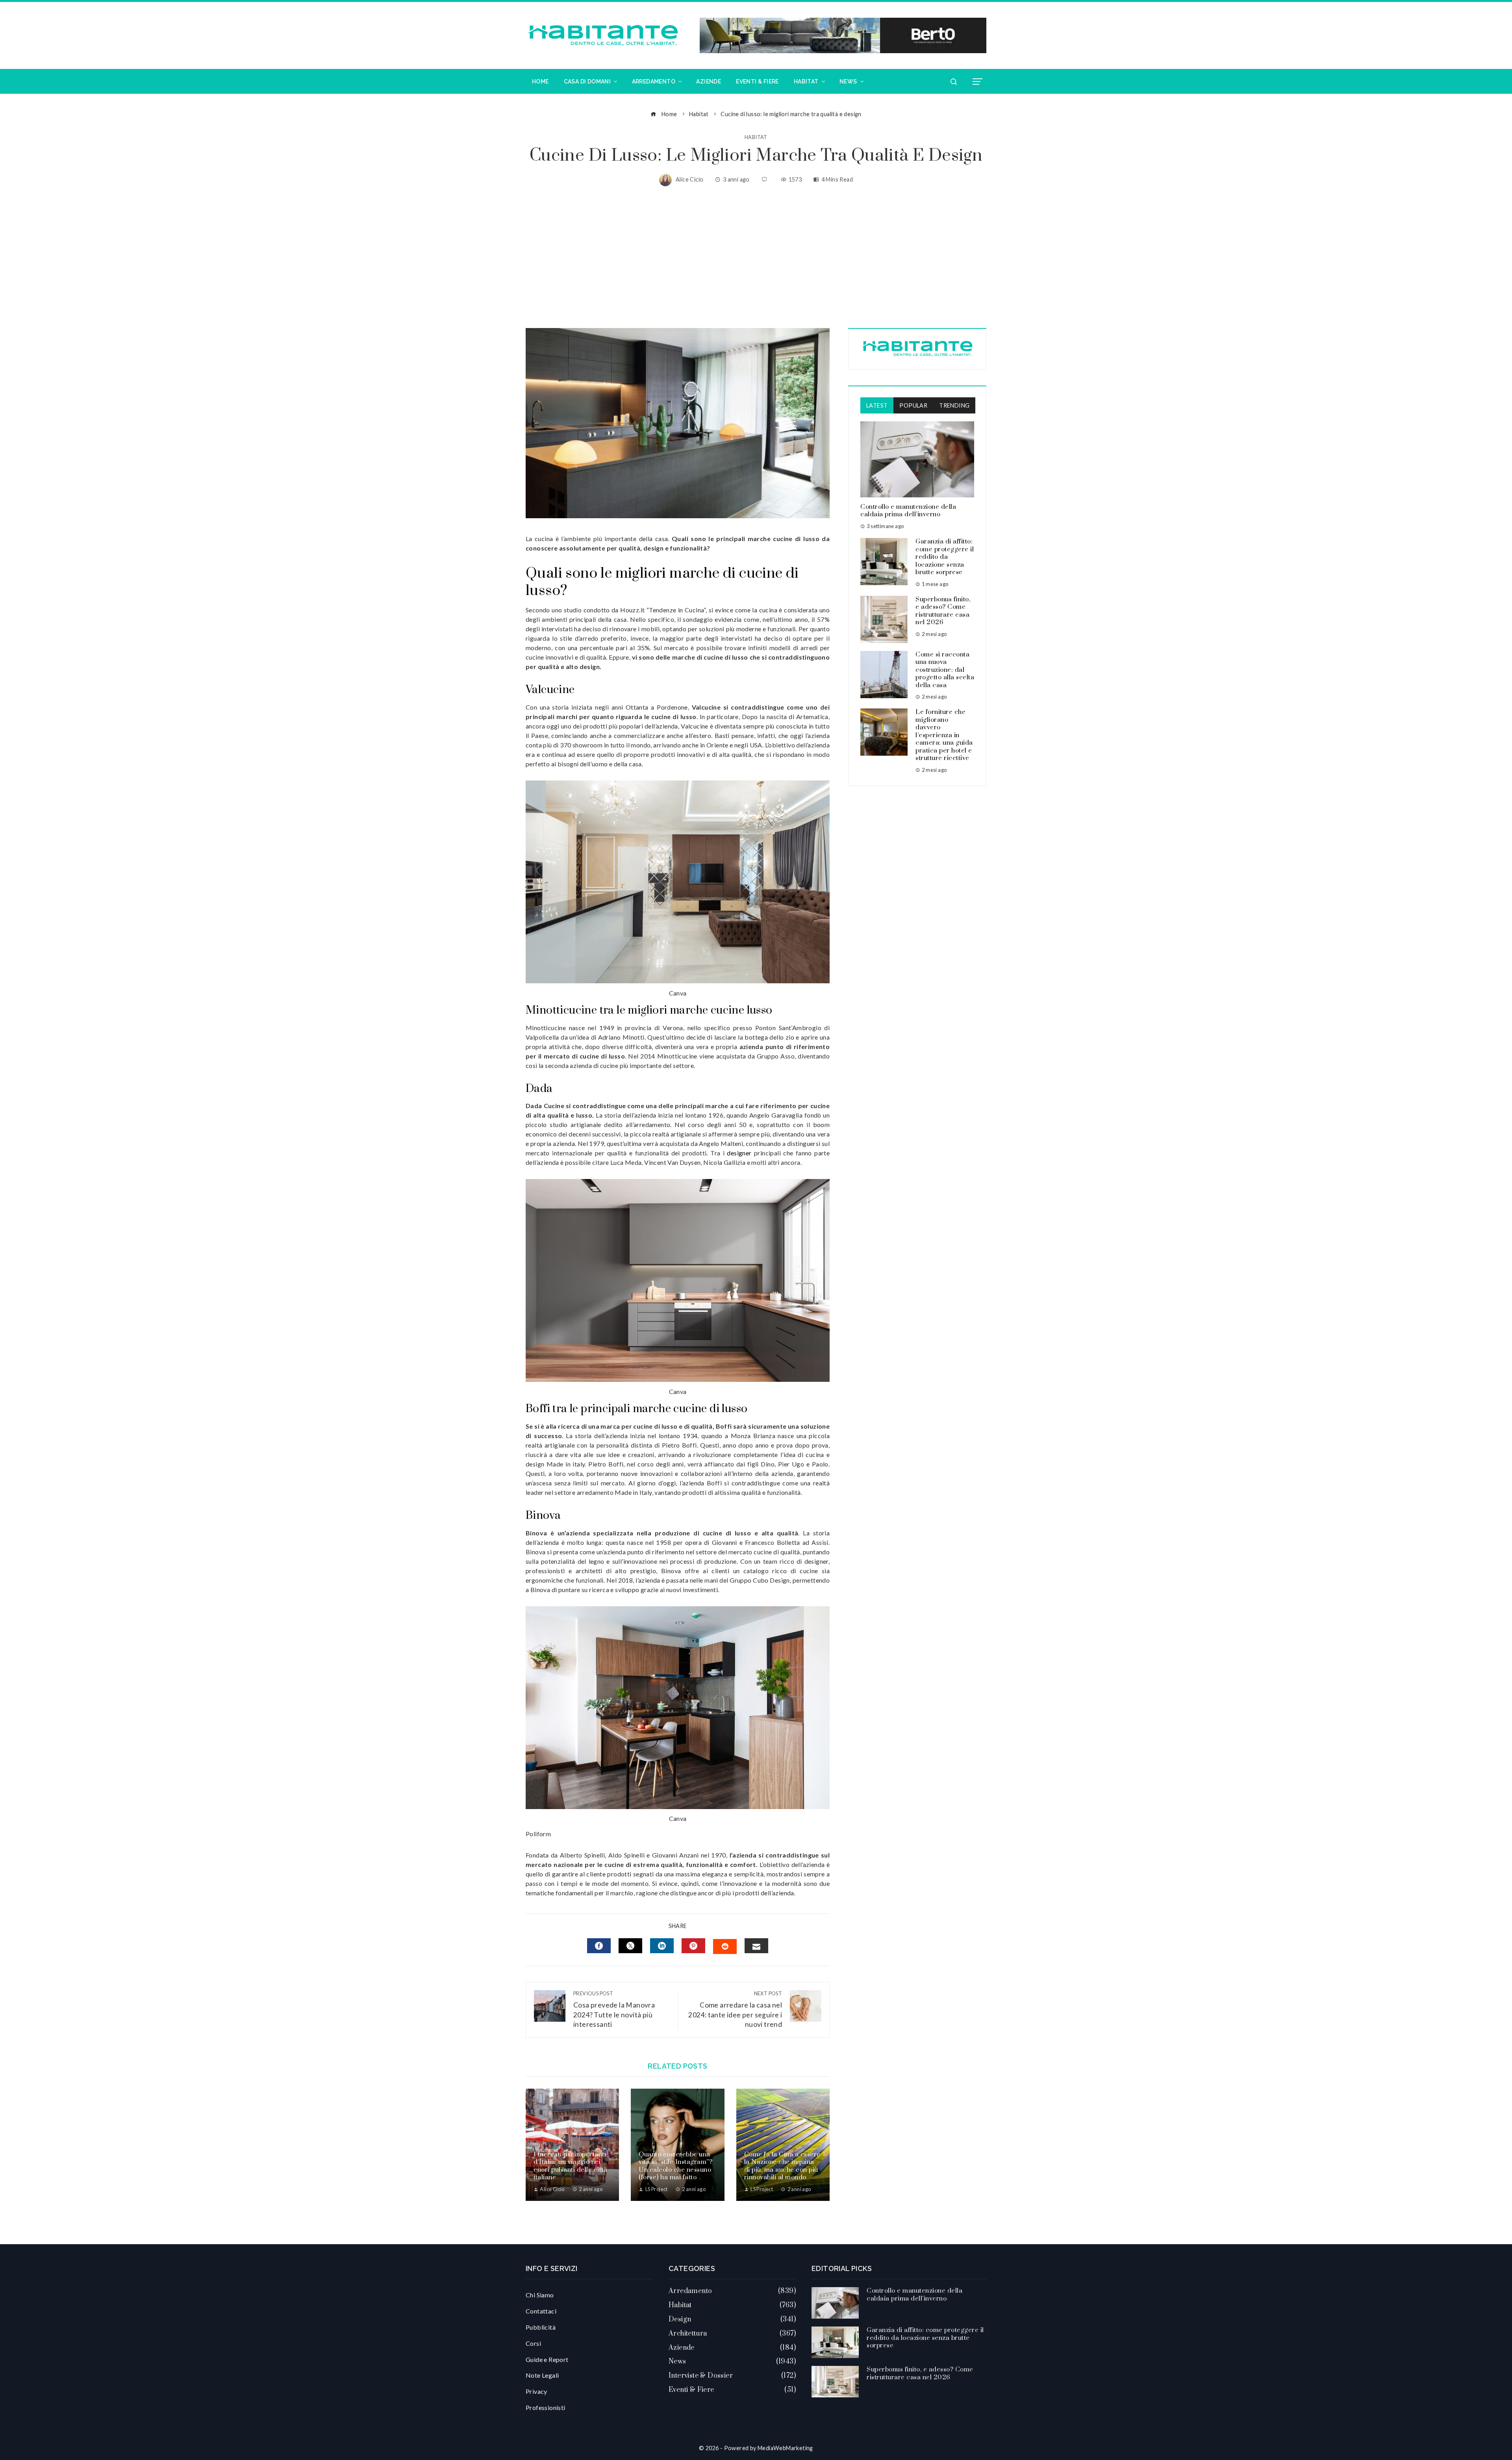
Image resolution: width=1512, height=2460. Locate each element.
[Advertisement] (756, 257)
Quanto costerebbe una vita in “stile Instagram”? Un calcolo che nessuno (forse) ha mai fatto (675, 2166)
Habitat (756, 137)
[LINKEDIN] (662, 1946)
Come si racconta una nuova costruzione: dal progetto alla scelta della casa (945, 670)
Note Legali (542, 2375)
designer (739, 1153)
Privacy (536, 2391)
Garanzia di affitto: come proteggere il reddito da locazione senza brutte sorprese (945, 557)
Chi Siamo (540, 2295)
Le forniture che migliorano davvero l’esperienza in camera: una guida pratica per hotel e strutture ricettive (944, 735)
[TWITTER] (630, 1946)
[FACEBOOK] (599, 1946)
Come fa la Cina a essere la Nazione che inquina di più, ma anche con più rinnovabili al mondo (782, 2166)
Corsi (533, 2343)
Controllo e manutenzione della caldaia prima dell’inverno (908, 511)
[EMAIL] (756, 1946)
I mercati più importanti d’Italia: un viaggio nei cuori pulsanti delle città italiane (570, 2166)
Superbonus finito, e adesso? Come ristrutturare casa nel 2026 (943, 611)
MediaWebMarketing (785, 2448)
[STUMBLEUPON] (725, 1946)
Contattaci (541, 2311)
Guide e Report (547, 2359)
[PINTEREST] (693, 1946)
